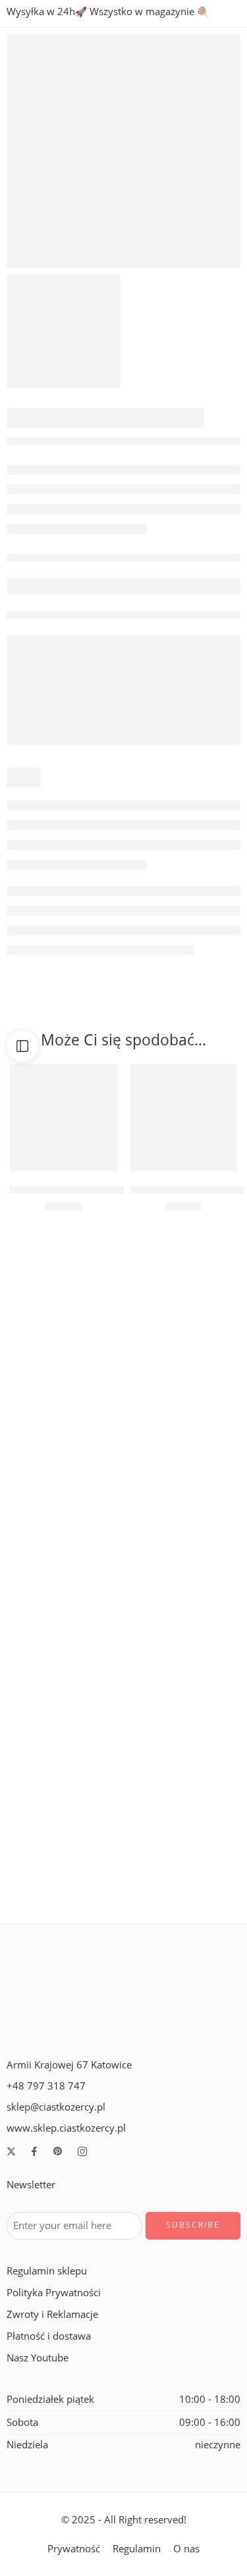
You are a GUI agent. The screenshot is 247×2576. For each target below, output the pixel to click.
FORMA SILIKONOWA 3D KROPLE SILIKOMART (113, 1722)
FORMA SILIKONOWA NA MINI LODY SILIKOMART (120, 1889)
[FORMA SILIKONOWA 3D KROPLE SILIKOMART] (64, 1648)
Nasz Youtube (38, 2358)
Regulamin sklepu (47, 2271)
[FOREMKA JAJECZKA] (184, 1482)
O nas (186, 2549)
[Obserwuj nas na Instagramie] (82, 2151)
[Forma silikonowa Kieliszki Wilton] (184, 1315)
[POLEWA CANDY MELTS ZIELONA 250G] (184, 1117)
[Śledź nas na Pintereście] (58, 2151)
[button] (64, 1151)
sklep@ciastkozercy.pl (56, 2107)
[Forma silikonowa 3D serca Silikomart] (184, 1648)
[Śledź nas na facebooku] (34, 2151)
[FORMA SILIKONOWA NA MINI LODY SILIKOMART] (64, 1814)
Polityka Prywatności (54, 2293)
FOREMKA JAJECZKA (183, 1556)
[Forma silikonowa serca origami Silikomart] (184, 1814)
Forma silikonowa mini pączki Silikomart (98, 1390)
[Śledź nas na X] (11, 2151)
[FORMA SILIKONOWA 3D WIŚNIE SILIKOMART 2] (123, 151)
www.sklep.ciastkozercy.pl (66, 2128)
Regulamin (137, 2549)
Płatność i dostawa (49, 2336)
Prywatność (74, 2549)
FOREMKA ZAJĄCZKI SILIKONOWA (84, 1556)
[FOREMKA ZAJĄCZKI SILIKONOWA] (64, 1482)
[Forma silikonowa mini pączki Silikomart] (64, 1315)
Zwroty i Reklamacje (52, 2314)
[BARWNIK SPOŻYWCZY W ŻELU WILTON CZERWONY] (64, 1117)
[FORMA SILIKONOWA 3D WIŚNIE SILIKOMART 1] (64, 331)
